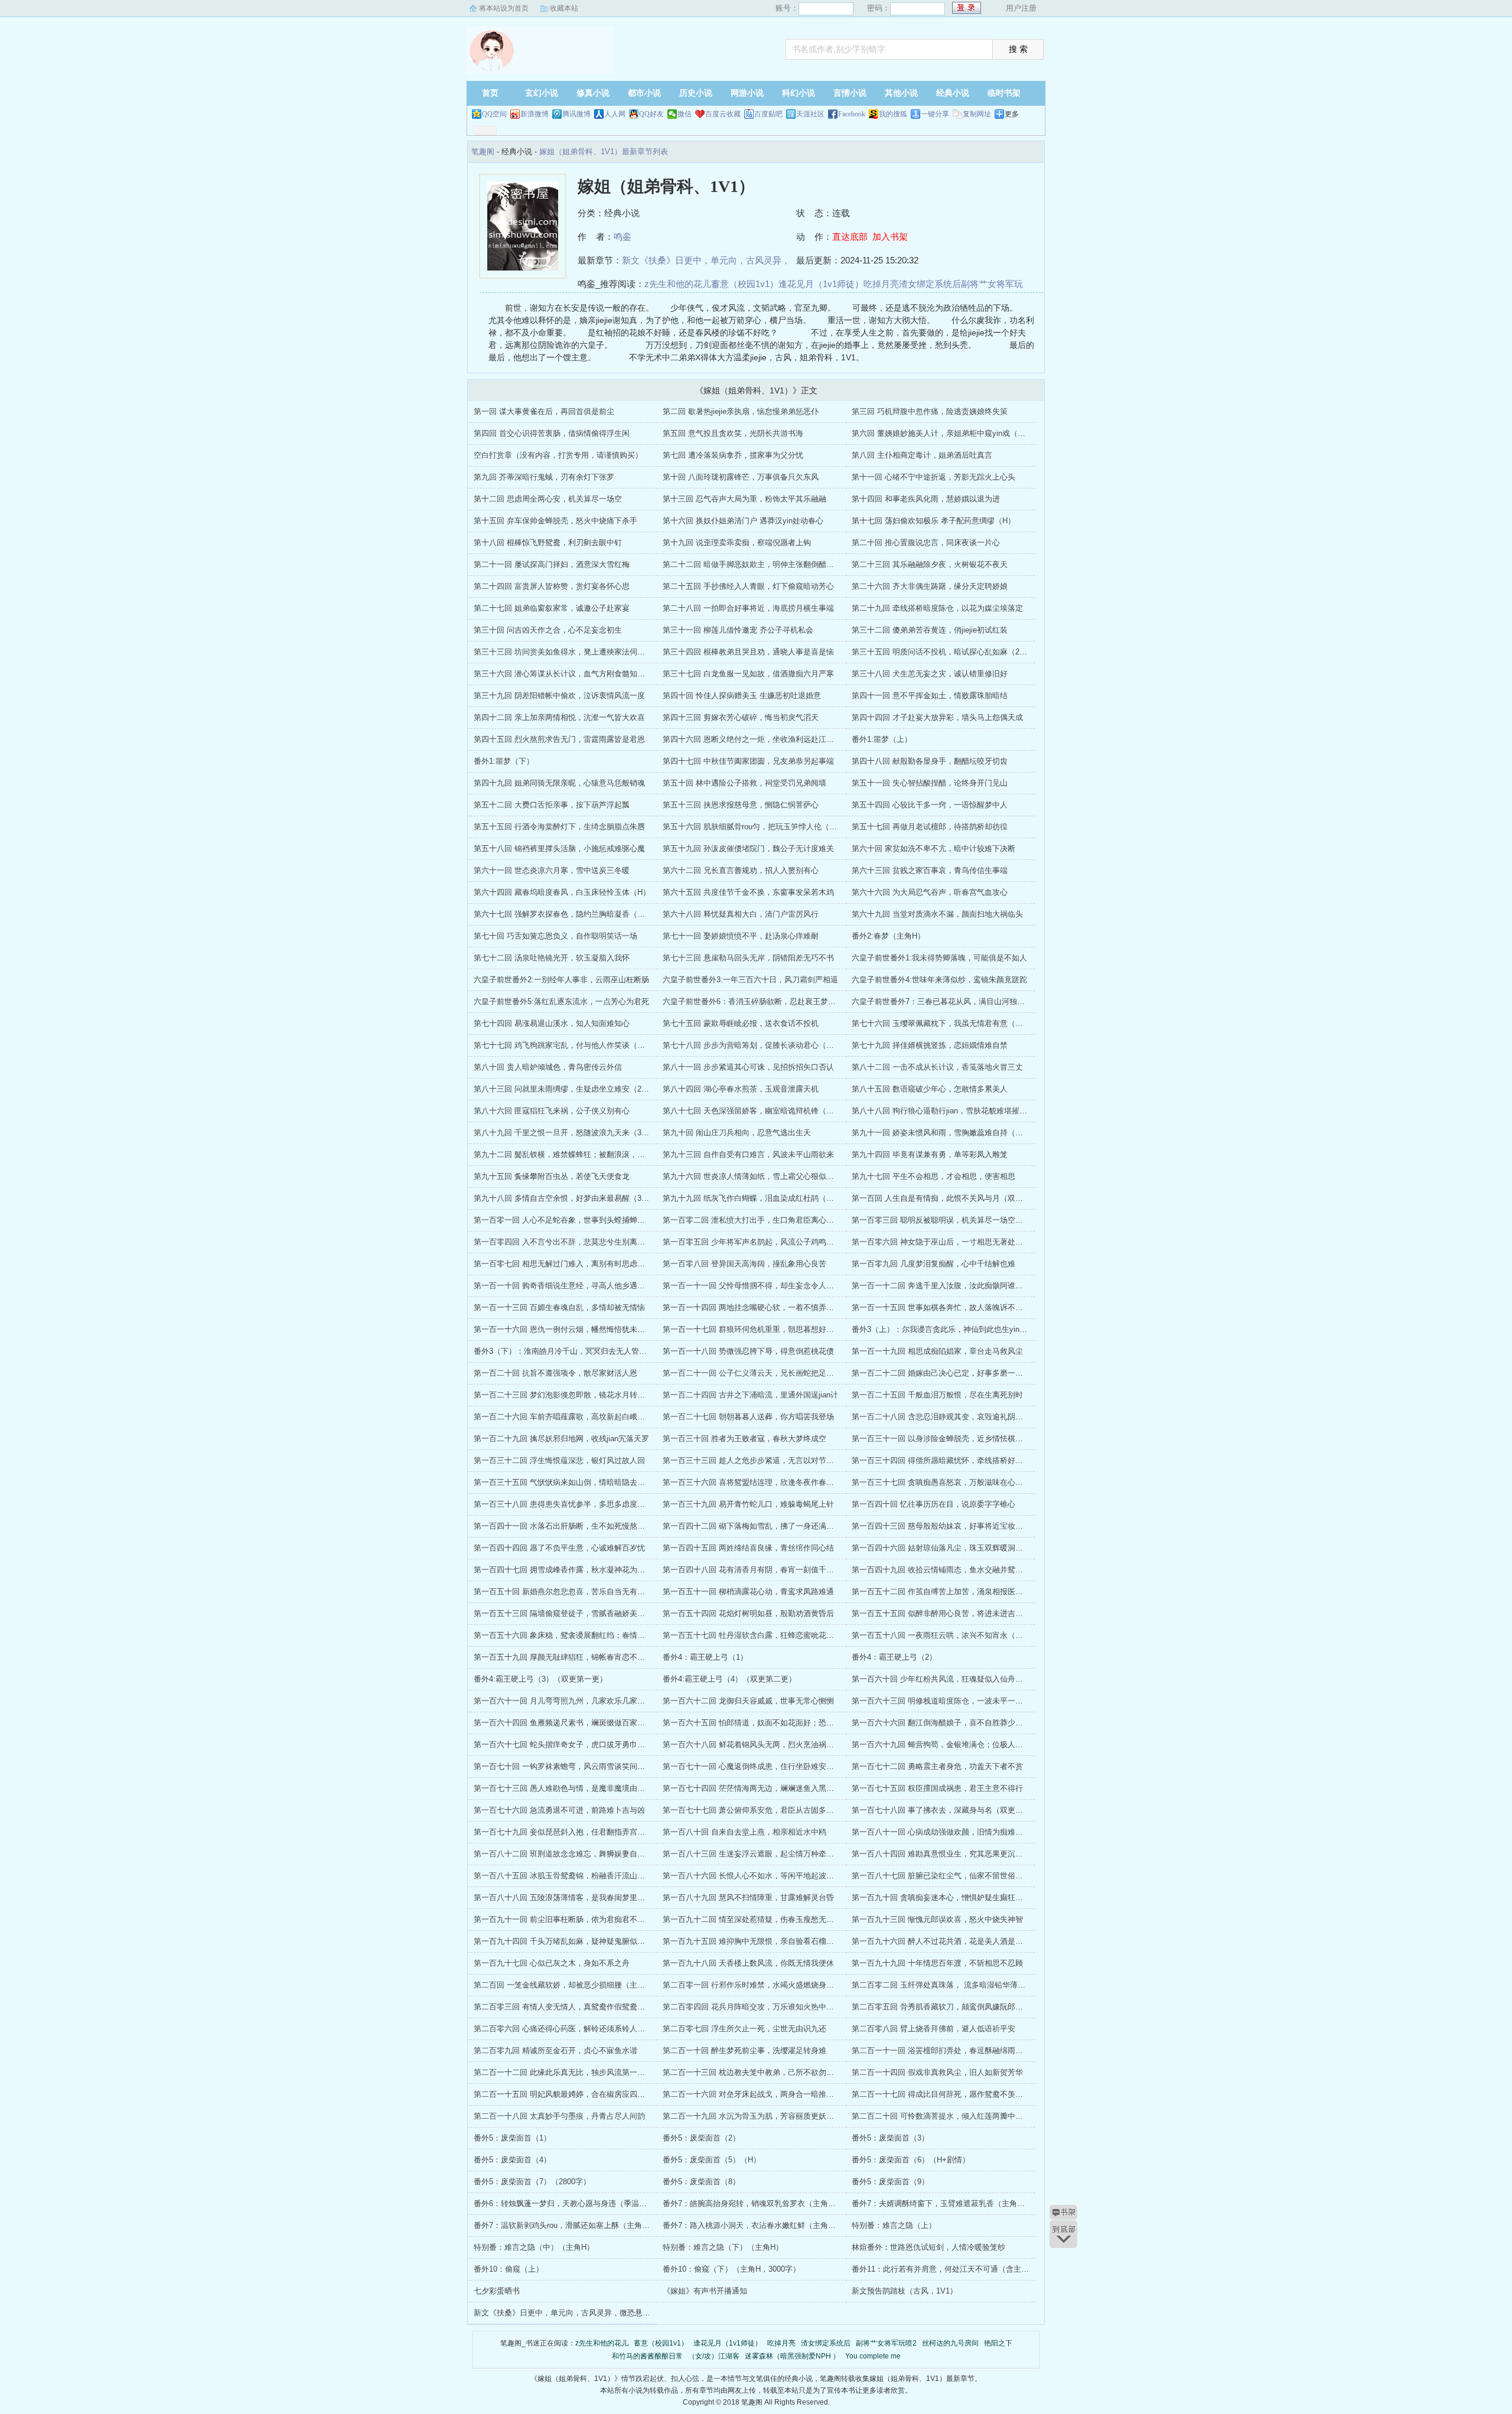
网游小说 (747, 93)
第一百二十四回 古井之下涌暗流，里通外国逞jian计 (750, 1395)
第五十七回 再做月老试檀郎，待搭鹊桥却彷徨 (930, 827)
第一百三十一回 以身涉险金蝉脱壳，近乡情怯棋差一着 (945, 1439)
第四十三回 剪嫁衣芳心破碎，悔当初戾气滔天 (741, 717)
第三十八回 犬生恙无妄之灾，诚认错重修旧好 (930, 674)
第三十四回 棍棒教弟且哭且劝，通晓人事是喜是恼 (748, 652)
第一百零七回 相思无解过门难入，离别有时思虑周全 (563, 1264)
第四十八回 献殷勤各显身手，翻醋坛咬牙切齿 (930, 761)
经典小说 (953, 93)
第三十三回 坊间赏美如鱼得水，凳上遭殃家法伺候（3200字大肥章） (591, 652)
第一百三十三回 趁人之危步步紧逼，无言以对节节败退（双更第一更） (783, 1460)
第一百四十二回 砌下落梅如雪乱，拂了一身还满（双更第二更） (771, 1526)
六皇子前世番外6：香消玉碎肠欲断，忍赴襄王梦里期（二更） (768, 1001)
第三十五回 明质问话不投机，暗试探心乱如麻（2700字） (949, 652)
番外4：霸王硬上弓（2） (894, 1657)
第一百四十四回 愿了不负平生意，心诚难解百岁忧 (559, 1548)
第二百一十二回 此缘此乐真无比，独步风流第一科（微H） (573, 2072)
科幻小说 (799, 93)
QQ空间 (494, 114)
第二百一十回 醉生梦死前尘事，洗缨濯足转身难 (744, 2050)
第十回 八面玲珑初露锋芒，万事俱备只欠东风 (741, 477)
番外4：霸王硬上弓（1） (705, 1657)
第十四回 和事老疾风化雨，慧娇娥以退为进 (926, 499)
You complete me (873, 2356)
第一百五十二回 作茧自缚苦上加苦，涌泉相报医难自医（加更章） (964, 1592)
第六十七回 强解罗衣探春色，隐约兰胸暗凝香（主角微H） (573, 914)
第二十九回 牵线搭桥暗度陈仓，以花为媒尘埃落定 (937, 608)
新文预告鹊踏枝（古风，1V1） (905, 2291)
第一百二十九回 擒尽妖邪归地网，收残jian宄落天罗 (561, 1439)
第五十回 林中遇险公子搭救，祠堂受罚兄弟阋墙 (744, 783)
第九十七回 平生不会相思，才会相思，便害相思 (933, 1176)
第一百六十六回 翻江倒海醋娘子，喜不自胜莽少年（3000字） (957, 1723)
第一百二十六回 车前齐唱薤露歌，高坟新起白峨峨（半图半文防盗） (590, 1417)
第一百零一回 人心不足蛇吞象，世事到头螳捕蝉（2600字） (575, 1220)
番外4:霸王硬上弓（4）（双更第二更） (729, 1679)
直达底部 (850, 237)
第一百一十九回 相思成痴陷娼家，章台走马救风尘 (937, 1351)
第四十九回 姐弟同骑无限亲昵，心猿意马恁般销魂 (559, 783)
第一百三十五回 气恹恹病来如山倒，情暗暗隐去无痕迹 (567, 1482)
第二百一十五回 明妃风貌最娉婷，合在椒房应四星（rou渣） (576, 2094)
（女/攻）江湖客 (714, 2356)
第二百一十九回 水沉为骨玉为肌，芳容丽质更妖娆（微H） (762, 2116)
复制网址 (977, 114)
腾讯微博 (576, 114)
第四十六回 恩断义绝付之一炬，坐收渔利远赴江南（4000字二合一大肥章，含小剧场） (810, 739)
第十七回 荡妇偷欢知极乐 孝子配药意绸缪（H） (933, 521)
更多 (1012, 114)
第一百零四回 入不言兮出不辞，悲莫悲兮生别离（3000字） (575, 1242)
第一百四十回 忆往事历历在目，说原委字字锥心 (933, 1504)
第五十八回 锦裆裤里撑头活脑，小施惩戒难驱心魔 (559, 848)
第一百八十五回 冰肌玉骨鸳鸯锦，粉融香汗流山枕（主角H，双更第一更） (600, 1876)
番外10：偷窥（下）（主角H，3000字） (731, 2269)
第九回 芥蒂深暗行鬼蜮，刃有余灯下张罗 (544, 477)
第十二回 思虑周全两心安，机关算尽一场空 (548, 499)
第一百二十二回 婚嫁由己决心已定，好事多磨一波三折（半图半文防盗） (976, 1373)
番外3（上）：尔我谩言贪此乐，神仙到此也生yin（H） (946, 1329)
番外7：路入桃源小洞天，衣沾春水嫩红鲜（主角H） (752, 2225)
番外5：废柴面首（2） (701, 2138)
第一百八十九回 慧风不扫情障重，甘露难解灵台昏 (748, 1897)
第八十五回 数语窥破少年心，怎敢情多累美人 (930, 1089)
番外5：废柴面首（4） (512, 2160)
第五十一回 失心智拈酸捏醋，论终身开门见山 (930, 783)
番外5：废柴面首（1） (512, 2138)
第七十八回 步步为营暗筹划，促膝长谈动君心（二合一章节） (768, 1045)
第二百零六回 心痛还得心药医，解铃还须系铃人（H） (566, 2029)
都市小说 (644, 93)
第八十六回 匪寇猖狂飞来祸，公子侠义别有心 (552, 1111)
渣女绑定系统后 (930, 284)
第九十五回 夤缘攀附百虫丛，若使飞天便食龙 (552, 1176)
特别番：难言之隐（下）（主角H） (723, 2247)
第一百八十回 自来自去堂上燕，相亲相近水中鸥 (744, 1832)
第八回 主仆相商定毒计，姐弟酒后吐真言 (922, 455)
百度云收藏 (723, 114)
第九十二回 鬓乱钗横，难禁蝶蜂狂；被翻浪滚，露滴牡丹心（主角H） (593, 1154)
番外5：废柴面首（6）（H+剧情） (911, 2160)
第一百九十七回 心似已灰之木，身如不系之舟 (552, 1963)
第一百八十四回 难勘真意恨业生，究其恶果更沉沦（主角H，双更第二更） (978, 1854)
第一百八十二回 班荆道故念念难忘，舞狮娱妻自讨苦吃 (567, 1854)
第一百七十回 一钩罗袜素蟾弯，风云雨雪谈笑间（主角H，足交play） (592, 1766)
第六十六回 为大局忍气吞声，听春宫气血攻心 (930, 892)
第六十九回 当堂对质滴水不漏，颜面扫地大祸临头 (937, 914)
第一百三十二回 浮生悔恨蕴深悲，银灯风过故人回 (559, 1460)
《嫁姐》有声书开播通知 (705, 2291)
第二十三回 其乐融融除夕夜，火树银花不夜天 (930, 564)
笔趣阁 (540, 50)
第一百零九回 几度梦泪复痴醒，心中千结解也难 (933, 1264)
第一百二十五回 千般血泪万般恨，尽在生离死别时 (937, 1395)
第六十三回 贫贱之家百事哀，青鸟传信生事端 (930, 870)
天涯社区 (810, 114)
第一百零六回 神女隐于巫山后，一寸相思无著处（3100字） (953, 1242)
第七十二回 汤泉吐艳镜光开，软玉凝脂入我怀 (552, 958)
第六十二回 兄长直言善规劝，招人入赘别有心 (741, 870)
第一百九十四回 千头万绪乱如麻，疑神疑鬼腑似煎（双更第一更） (586, 1941)
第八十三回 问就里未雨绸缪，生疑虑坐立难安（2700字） (571, 1089)
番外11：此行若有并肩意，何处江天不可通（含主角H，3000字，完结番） (978, 2269)
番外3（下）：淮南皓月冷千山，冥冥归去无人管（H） (567, 1351)
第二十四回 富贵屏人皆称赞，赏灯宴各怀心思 (552, 586)
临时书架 (1004, 93)
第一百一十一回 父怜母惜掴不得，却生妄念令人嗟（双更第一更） (775, 1286)
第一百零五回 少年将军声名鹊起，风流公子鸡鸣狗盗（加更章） (771, 1242)
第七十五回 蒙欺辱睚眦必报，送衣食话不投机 (741, 1023)
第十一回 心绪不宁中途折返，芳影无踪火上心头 (933, 477)
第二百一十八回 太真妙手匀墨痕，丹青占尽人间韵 (559, 2116)
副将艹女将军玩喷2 (886, 2343)
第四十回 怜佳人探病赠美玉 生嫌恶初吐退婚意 (742, 695)
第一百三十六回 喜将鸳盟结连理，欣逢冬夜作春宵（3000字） (768, 1482)
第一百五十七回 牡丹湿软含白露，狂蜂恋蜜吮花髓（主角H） (766, 1635)
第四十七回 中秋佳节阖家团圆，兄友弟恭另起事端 (748, 761)
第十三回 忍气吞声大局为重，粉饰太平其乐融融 (744, 499)
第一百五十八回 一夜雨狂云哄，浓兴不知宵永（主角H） (948, 1635)
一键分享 (935, 114)
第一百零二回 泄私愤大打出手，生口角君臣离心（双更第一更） (771, 1220)
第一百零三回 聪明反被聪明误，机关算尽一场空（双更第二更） (960, 1220)
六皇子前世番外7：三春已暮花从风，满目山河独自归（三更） (957, 1001)
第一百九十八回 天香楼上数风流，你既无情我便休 (748, 1963)
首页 (490, 93)
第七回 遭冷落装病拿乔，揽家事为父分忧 (733, 455)
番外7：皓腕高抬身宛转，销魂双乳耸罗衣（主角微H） (756, 2203)
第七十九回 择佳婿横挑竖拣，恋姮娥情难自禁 (930, 1045)
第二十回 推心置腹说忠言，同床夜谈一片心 (926, 543)
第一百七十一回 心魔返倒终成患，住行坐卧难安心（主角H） (766, 1766)
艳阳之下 (998, 2343)
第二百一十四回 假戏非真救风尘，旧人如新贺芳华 (937, 2072)
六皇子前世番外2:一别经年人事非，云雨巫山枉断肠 (561, 980)
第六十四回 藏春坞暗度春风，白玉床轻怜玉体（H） (562, 892)
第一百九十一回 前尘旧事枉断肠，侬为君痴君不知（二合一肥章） (586, 1919)
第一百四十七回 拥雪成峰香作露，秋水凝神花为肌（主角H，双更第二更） (600, 1570)
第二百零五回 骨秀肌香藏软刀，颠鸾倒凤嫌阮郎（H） (944, 2007)
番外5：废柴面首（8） (701, 2182)
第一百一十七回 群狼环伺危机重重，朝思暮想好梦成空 (756, 1329)
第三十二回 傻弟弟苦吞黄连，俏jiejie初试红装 (930, 630)
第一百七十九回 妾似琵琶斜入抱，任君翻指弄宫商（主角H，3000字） (593, 1832)
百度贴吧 (768, 114)
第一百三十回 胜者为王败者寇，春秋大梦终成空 (744, 1439)
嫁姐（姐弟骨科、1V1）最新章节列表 (604, 152)
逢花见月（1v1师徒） (821, 284)
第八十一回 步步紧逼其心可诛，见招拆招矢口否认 (748, 1067)
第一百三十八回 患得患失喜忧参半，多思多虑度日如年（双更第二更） (594, 1504)
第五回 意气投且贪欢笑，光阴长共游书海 (733, 433)
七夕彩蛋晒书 (497, 2291)
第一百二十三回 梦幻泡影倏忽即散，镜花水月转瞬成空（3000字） (587, 1395)
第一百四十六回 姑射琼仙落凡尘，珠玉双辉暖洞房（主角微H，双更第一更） (982, 1548)
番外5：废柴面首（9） (890, 2182)
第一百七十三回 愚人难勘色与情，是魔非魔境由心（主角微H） (581, 1788)
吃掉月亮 (881, 284)
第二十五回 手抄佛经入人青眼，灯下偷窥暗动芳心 (748, 586)
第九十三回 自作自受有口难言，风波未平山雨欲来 (748, 1154)
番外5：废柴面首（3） (890, 2138)
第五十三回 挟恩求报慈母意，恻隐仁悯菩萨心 (741, 805)
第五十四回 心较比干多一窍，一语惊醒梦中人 (930, 805)
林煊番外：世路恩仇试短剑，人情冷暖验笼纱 (928, 2247)
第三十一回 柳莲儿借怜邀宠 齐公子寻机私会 (738, 630)
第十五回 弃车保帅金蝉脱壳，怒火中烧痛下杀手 (555, 521)
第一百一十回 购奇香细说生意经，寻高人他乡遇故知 (563, 1286)
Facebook (852, 114)
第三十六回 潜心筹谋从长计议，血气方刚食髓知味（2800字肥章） (587, 674)
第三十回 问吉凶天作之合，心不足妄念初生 (548, 630)
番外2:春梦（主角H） (888, 936)
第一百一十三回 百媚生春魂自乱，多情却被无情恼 (559, 1307)
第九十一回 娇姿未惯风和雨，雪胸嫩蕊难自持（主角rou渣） (954, 1133)
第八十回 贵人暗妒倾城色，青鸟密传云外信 (548, 1067)
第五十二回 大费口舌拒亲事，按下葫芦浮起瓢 (552, 805)
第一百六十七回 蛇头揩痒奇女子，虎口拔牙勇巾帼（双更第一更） (586, 1744)
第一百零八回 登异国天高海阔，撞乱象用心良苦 (744, 1264)
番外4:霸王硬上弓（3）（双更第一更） (540, 1679)
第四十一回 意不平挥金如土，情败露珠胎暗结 (930, 695)
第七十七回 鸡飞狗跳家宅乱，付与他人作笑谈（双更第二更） (579, 1045)
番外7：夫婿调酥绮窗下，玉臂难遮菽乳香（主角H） (941, 2203)
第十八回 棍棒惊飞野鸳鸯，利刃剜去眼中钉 (548, 543)
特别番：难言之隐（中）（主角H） (534, 2247)
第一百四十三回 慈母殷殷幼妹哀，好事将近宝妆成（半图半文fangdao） (974, 1526)
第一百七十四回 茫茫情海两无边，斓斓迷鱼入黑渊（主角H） (766, 1788)
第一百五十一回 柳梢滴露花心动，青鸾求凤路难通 (748, 1592)
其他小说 (901, 93)
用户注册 (1021, 8)
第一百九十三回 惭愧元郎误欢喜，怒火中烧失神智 (937, 1919)
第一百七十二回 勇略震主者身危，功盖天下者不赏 (937, 1766)
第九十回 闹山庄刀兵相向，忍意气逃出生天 (737, 1133)
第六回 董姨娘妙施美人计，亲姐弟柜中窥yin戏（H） (941, 433)
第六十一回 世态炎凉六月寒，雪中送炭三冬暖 (552, 870)
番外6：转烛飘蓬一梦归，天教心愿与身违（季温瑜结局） (572, 2203)
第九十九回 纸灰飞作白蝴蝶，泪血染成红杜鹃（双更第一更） (768, 1198)
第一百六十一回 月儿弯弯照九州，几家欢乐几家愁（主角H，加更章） (593, 1701)
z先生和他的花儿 (678, 284)
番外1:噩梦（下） (504, 761)
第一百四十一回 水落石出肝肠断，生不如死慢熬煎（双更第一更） (586, 1526)
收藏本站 (564, 8)
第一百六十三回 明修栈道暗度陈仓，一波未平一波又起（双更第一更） (972, 1701)
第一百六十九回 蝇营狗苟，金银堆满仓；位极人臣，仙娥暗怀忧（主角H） (978, 1744)
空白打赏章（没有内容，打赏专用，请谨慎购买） (558, 455)
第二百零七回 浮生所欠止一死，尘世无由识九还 (744, 2029)
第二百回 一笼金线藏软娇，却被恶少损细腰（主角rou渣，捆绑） (584, 1985)
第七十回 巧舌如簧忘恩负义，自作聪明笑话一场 (555, 936)
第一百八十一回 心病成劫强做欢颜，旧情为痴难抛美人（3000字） (965, 1832)
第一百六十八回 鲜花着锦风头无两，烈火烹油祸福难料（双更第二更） (783, 1744)
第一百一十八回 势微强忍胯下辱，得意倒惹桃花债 (748, 1351)
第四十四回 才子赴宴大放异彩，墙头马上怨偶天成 (937, 717)
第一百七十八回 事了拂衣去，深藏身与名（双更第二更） (949, 1810)
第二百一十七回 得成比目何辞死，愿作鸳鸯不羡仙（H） (948, 2094)
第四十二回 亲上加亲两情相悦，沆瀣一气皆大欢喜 (559, 717)
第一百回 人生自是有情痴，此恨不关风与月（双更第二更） (953, 1198)
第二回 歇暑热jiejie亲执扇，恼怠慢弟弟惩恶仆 (741, 411)
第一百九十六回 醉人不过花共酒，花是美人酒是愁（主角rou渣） (962, 1941)
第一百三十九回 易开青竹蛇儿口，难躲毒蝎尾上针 (748, 1504)
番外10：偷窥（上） (509, 2269)
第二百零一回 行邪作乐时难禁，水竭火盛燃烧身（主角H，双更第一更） (786, 1985)
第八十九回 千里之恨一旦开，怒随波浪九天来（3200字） (571, 1133)
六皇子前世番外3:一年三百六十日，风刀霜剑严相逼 (750, 980)
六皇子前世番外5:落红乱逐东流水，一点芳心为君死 (561, 1001)
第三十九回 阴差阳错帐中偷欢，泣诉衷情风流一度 (559, 695)
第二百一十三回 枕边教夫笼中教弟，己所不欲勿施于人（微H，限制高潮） (789, 2072)
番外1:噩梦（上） (882, 739)
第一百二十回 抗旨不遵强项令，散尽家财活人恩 (555, 1373)
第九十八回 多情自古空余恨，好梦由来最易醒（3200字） (571, 1198)
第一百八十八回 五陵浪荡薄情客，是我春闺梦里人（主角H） (577, 1897)
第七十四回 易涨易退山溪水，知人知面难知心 (552, 1023)
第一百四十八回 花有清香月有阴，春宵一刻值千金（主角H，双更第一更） (789, 1570)
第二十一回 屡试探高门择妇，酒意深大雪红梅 (552, 564)
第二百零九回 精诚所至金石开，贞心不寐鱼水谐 (555, 2050)
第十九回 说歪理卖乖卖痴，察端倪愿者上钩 (737, 543)
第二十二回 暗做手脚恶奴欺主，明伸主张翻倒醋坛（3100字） (768, 564)
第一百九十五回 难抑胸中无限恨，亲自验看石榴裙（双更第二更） (775, 1941)
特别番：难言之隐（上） (894, 2225)
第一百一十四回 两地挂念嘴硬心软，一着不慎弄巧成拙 (756, 1307)
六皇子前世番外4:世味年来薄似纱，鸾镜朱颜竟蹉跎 (939, 980)
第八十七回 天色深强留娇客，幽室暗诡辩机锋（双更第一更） (768, 1111)
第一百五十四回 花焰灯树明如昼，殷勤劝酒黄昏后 (748, 1613)
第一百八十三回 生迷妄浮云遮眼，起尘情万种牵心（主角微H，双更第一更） (793, 1854)
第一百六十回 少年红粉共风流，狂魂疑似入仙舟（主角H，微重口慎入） (975, 1679)
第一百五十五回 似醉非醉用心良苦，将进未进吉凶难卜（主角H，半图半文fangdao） (996, 1613)
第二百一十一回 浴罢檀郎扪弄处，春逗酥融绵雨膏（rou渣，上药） (966, 2050)
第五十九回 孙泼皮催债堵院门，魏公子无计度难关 (748, 848)
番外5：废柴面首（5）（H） (712, 2160)
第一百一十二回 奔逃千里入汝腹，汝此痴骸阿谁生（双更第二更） (964, 1286)
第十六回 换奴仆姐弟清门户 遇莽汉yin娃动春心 (743, 521)
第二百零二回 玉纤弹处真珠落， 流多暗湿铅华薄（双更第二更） (962, 1985)
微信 (685, 114)
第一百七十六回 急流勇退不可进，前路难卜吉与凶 (559, 1810)
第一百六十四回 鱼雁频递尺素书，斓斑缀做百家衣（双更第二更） (586, 1723)
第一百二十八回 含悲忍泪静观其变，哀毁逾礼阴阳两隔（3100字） (965, 1417)
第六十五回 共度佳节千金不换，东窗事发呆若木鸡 (748, 892)
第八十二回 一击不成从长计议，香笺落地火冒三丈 (937, 1067)
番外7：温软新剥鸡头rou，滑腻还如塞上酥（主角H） (564, 2225)
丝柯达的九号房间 (950, 2343)
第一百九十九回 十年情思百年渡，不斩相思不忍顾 (937, 1963)
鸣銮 (623, 237)
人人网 (615, 114)
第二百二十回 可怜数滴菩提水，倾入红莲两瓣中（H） (944, 2116)
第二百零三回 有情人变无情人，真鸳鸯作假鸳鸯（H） (566, 2007)
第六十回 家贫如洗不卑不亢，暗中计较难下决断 (933, 848)
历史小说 (696, 93)
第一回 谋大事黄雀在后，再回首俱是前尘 (544, 411)
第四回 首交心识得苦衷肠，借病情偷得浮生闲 (552, 433)
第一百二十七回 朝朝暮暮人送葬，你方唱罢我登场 (748, 1417)
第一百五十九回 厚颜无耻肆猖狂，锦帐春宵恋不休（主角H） (577, 1657)
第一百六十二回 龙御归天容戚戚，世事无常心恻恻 (748, 1701)
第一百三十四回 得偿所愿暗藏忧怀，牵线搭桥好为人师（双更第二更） (972, 1460)
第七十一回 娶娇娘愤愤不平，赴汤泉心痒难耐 (741, 936)
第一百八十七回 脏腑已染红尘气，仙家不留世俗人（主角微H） (959, 1876)
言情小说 (850, 93)
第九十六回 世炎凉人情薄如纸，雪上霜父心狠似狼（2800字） (768, 1176)
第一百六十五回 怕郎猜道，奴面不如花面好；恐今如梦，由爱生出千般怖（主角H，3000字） (821, 1723)
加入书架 (890, 237)
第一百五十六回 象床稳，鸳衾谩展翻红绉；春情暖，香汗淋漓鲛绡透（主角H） (608, 1635)
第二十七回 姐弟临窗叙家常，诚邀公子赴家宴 (552, 608)
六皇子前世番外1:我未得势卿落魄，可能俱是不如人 (939, 958)
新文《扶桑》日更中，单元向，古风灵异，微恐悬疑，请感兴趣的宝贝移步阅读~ (610, 2313)
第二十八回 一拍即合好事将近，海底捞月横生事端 (748, 608)
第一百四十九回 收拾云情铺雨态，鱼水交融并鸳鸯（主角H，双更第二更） (978, 1570)
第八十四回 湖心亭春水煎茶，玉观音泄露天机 (741, 1089)
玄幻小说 (542, 93)
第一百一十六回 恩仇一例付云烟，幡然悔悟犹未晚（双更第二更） (586, 1329)
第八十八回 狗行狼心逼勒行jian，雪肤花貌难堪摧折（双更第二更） (966, 1111)
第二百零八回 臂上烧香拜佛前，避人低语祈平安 (933, 2029)
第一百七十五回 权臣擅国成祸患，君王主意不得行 (937, 1788)
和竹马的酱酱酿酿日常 (647, 2356)
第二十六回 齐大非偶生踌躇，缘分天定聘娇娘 (930, 586)
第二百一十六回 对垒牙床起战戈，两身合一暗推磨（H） (759, 2094)
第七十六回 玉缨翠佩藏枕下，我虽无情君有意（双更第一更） (957, 1023)
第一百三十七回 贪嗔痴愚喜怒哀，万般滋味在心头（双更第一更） (964, 1482)
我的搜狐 (893, 114)
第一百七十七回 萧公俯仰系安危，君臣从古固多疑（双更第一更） (775, 1810)
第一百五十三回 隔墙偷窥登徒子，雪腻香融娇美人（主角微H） (581, 1613)
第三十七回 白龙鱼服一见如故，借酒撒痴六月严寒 (748, 674)
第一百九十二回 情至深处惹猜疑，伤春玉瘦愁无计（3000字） (768, 1919)
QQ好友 (651, 114)
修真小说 (593, 93)
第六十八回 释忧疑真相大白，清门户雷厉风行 (741, 914)
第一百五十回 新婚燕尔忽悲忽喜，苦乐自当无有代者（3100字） (583, 1592)
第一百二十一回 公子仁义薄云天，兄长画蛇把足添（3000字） (768, 1373)
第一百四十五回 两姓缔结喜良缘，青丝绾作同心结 (748, 1548)
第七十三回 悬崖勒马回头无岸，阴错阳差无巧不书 (748, 958)
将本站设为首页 (504, 8)
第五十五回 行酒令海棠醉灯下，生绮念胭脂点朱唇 (559, 827)
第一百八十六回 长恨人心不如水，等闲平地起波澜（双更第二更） (775, 1876)
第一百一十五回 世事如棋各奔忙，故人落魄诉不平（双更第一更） (964, 1307)
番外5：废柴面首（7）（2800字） (532, 2182)
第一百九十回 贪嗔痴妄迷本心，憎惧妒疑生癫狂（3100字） (953, 1897)
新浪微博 (535, 114)
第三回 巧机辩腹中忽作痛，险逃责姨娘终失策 (930, 411)
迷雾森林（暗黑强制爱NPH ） (792, 2356)
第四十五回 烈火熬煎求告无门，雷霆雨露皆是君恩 (559, 739)
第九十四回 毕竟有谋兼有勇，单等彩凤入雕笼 (930, 1154)
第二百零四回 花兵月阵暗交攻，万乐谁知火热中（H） (755, 2007)
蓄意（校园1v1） (745, 284)
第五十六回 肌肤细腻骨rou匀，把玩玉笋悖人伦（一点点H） (764, 827)
